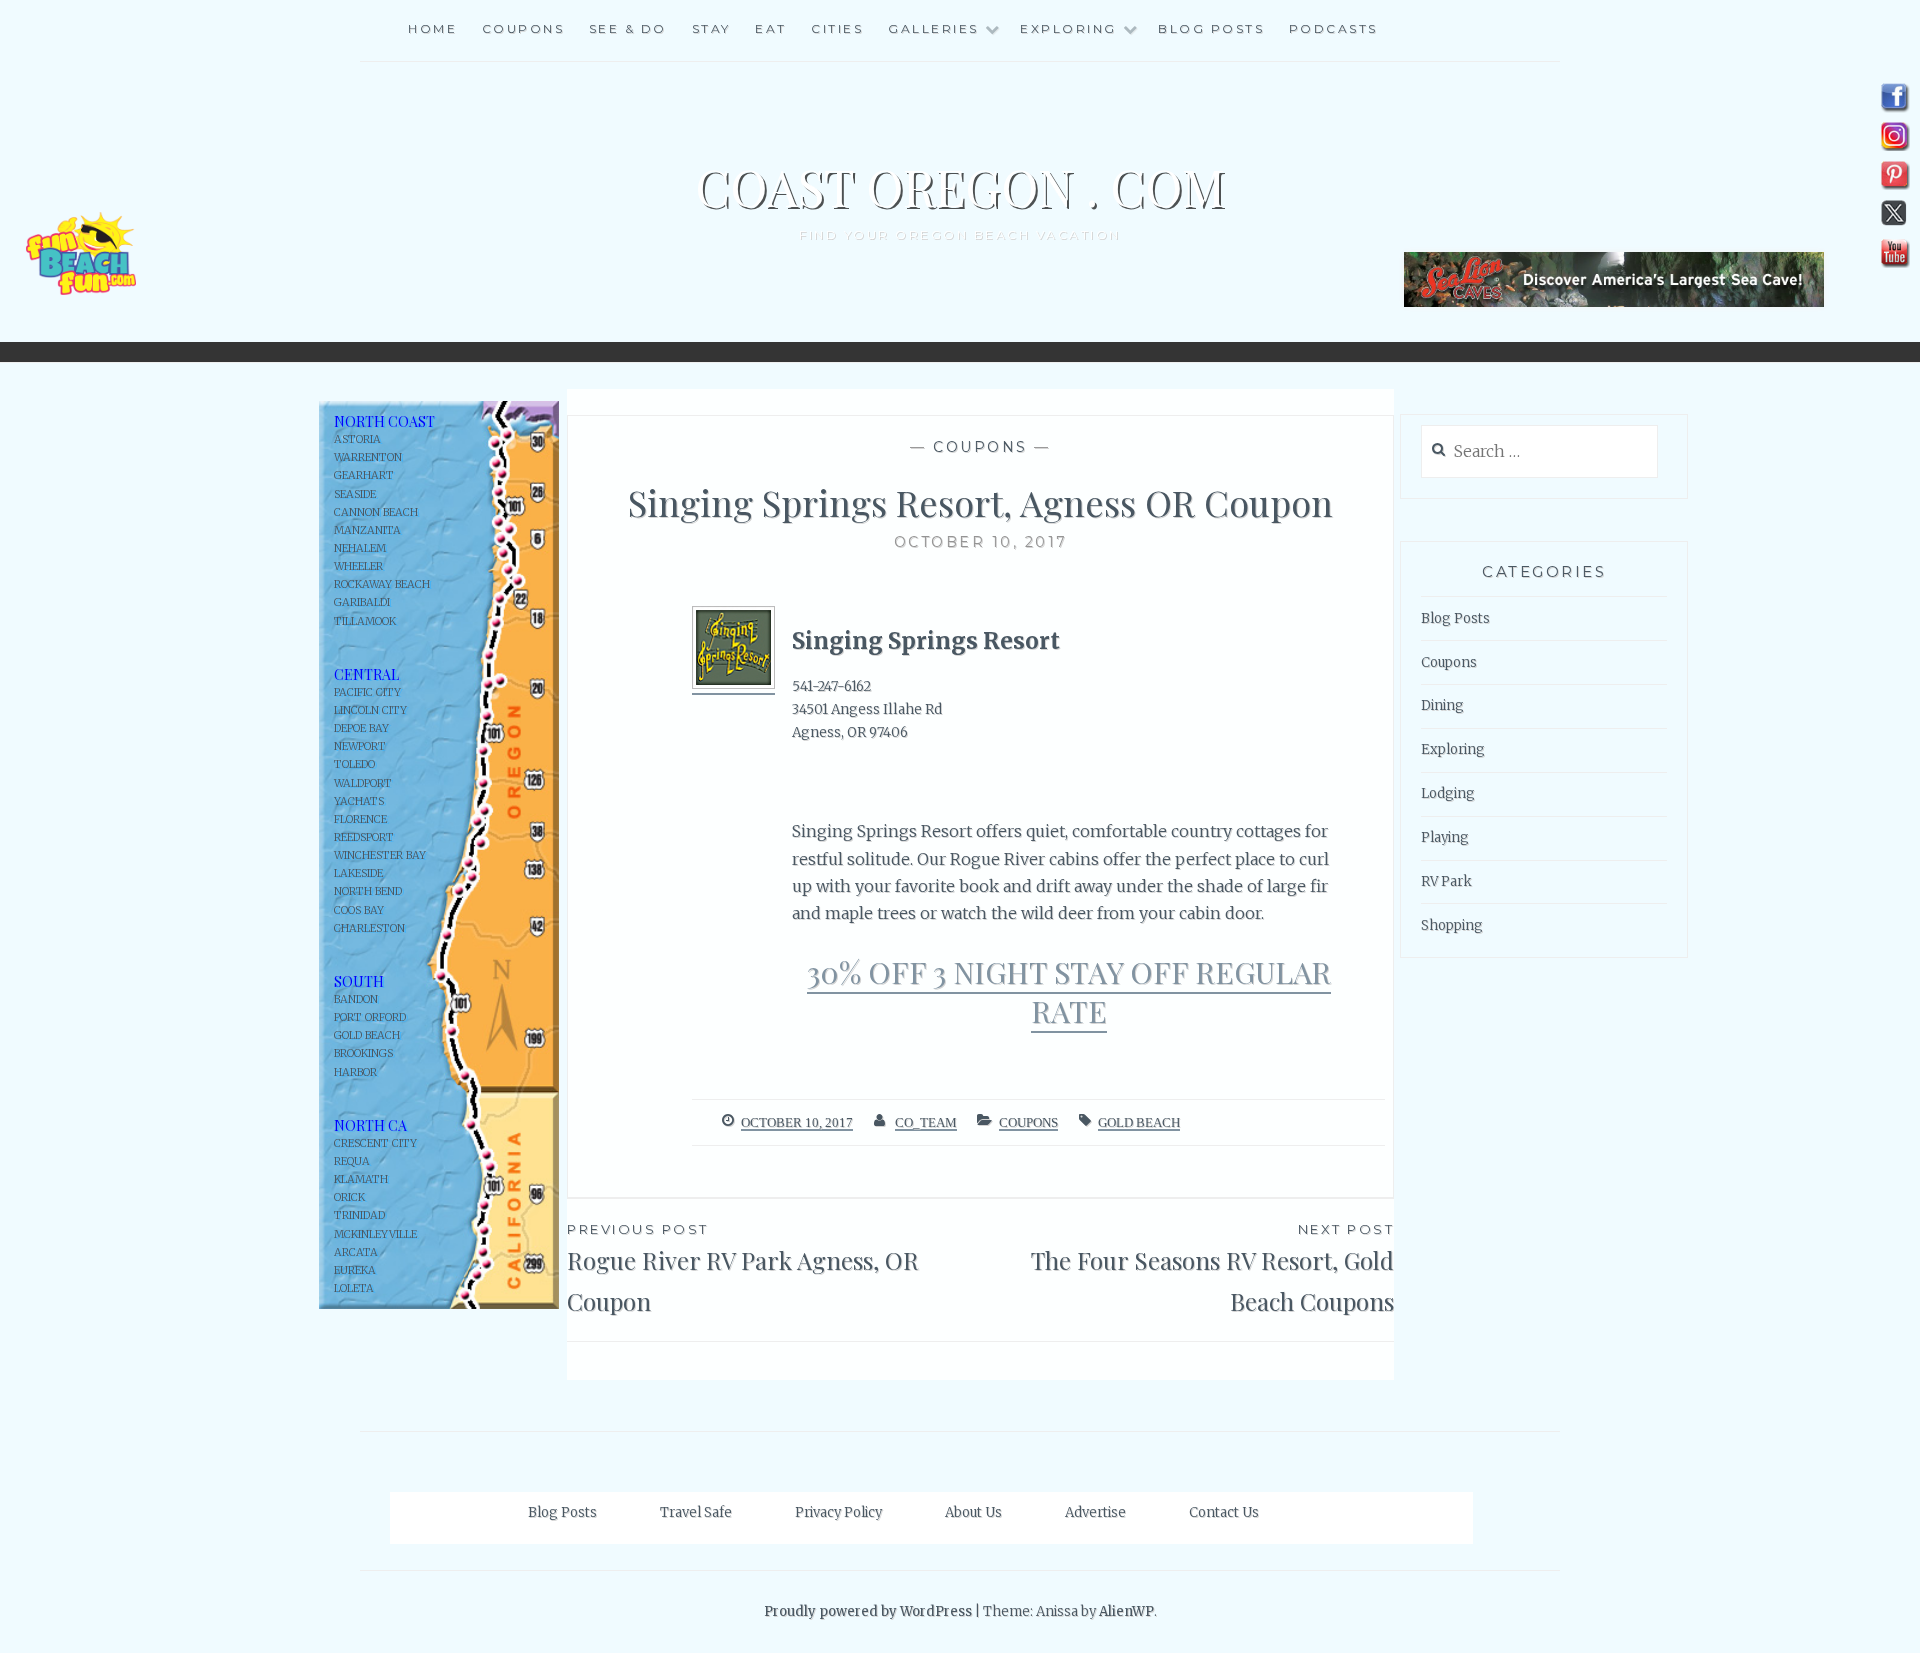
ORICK (349, 1197)
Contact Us (1224, 1512)
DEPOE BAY (361, 728)
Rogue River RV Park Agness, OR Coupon (743, 1269)
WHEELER (358, 566)
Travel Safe (696, 1512)
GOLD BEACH (367, 1035)
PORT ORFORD (370, 1017)
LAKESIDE (358, 873)
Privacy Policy (838, 1512)
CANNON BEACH (376, 512)
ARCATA (356, 1252)
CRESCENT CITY (375, 1143)
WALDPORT (363, 783)
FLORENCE (360, 819)
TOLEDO (354, 764)
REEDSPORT (364, 837)
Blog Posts (1211, 28)
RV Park (1446, 881)
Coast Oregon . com (960, 186)
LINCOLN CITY (370, 710)
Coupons (523, 28)
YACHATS (359, 801)
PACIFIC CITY (367, 692)
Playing (1445, 837)
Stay (711, 28)
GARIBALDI (362, 602)
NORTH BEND (368, 891)
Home (432, 28)
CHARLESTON (369, 928)
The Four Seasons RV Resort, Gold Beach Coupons (1212, 1269)
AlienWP (1126, 1611)
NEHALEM (360, 548)
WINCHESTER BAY (380, 855)
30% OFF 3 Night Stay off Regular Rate (1069, 991)
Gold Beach (1139, 1122)
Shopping (1452, 925)
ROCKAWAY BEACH (382, 584)
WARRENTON (368, 457)
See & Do (628, 28)
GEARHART (364, 475)
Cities (837, 28)
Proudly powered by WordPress (868, 1611)
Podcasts (1333, 28)
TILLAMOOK (365, 621)
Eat (771, 28)
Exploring (1453, 749)
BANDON (356, 999)
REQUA (352, 1161)
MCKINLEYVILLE (375, 1234)
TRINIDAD (359, 1215)
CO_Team (926, 1122)
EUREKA (355, 1270)
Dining (1442, 705)
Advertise (1095, 1512)
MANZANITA (367, 530)
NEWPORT (360, 746)
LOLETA (354, 1288)
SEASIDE (355, 494)
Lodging (1448, 793)
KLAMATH (361, 1179)
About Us (973, 1512)
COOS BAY (359, 910)
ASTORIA (357, 439)
